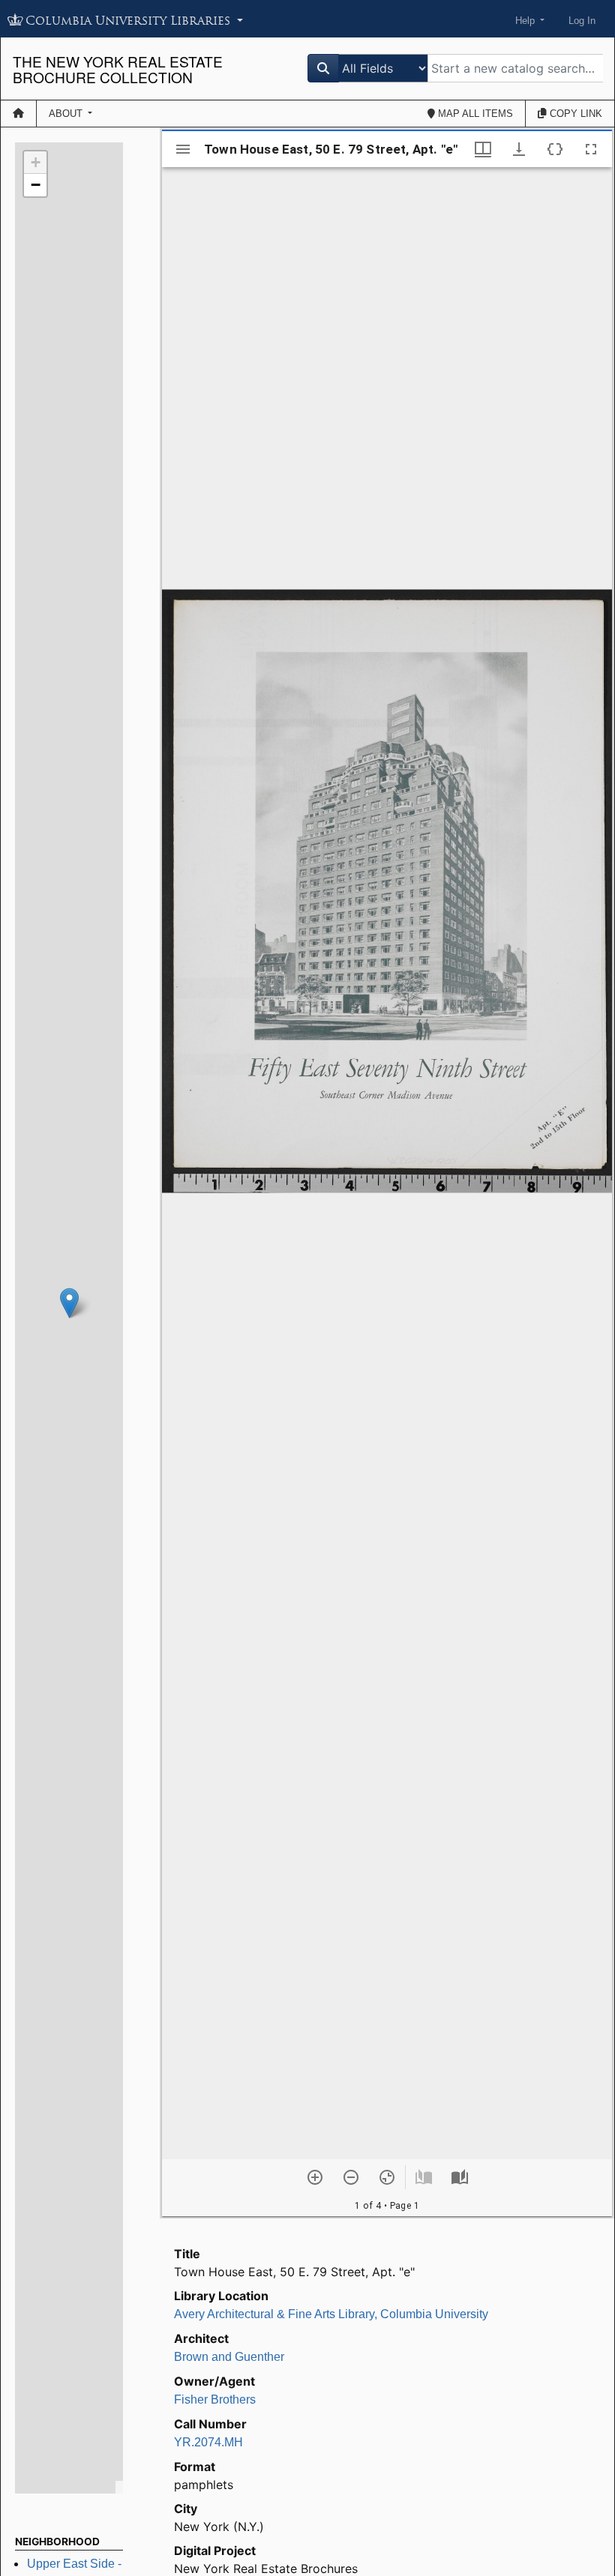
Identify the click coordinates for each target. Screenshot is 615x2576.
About (67, 114)
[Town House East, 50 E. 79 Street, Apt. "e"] (69, 1303)
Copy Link (574, 114)
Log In (582, 21)
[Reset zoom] (387, 2177)
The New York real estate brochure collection (118, 69)
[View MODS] (555, 149)
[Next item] (460, 2177)
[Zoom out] (351, 2177)
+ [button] (36, 162)
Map (474, 114)
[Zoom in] (315, 2177)
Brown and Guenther (229, 2357)
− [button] (36, 185)
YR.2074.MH (208, 2442)
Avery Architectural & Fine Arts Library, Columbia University (331, 2314)
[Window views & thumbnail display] (483, 149)
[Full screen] (591, 149)
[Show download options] (519, 149)
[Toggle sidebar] (183, 149)
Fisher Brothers (215, 2399)
